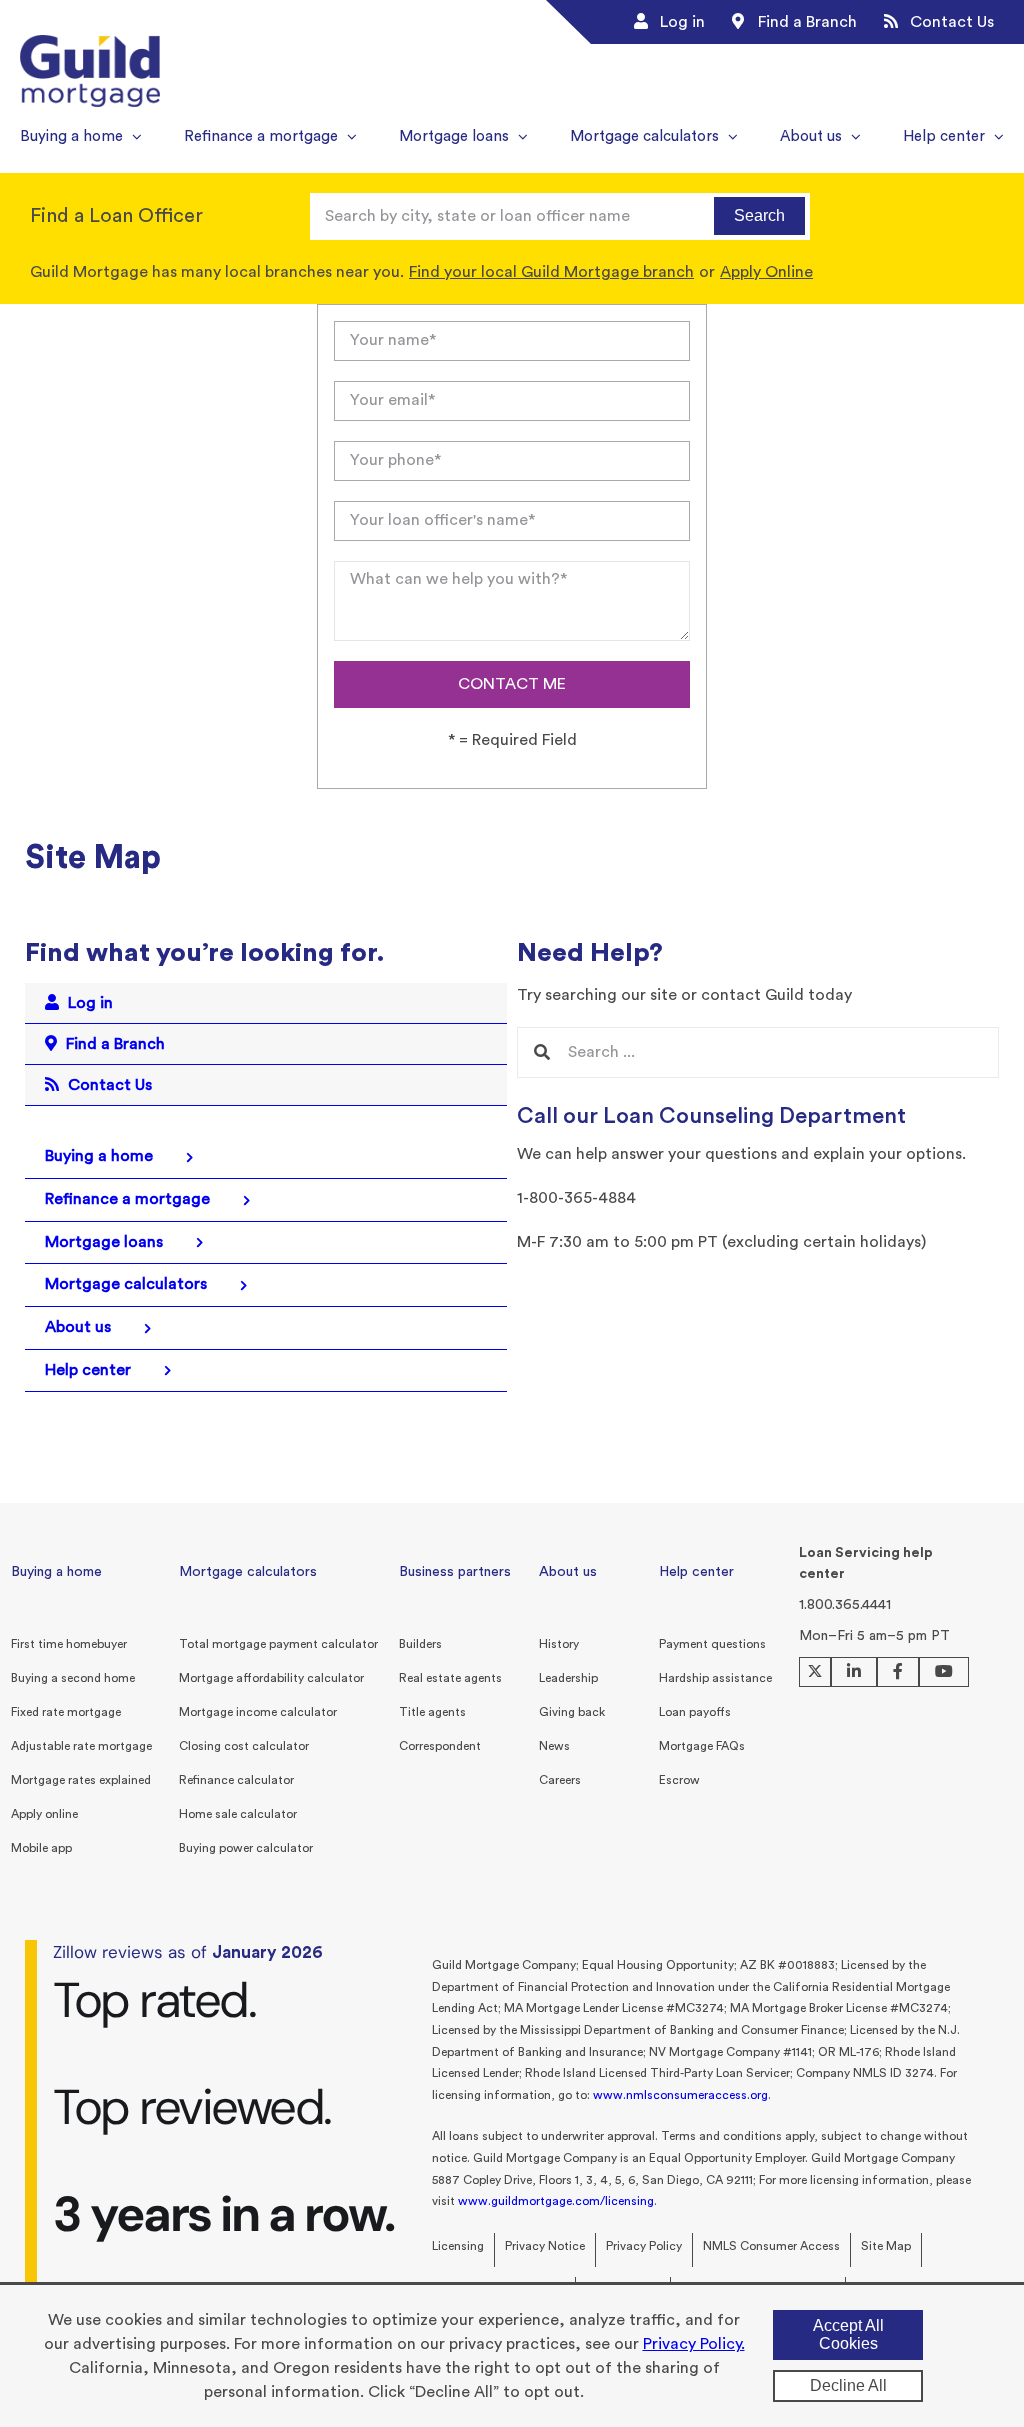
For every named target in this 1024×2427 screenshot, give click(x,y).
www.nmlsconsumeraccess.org (680, 2095)
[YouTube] (944, 1672)
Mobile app (41, 1848)
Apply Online (766, 272)
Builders (420, 1644)
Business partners (455, 1572)
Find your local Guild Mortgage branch (551, 272)
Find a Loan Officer (116, 216)
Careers (560, 1780)
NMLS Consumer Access (771, 2246)
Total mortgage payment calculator (278, 1644)
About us (568, 1572)
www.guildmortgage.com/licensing (556, 2201)
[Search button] (542, 1052)
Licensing (458, 2246)
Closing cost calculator (244, 1746)
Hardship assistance (715, 1678)
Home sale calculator (238, 1814)
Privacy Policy (644, 2246)
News (554, 1746)
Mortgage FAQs (702, 1746)
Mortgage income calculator (258, 1712)
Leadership (568, 1678)
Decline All (848, 2385)
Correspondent (440, 1746)
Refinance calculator (236, 1780)
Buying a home (56, 1572)
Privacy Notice (545, 2246)
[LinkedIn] (854, 1672)
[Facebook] (898, 1672)
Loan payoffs (695, 1712)
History (559, 1644)
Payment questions (712, 1644)
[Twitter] (815, 1672)
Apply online (44, 1814)
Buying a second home (73, 1678)
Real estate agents (450, 1678)
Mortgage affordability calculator (271, 1678)
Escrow (679, 1780)
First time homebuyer (69, 1644)
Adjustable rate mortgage (81, 1746)
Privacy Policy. (694, 2344)
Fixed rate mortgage (66, 1712)
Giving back (572, 1712)
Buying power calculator (246, 1848)
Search (759, 215)
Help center (696, 1572)
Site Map (886, 2246)
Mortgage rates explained (81, 1780)
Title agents (432, 1712)
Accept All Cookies (848, 2334)
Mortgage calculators (248, 1572)
